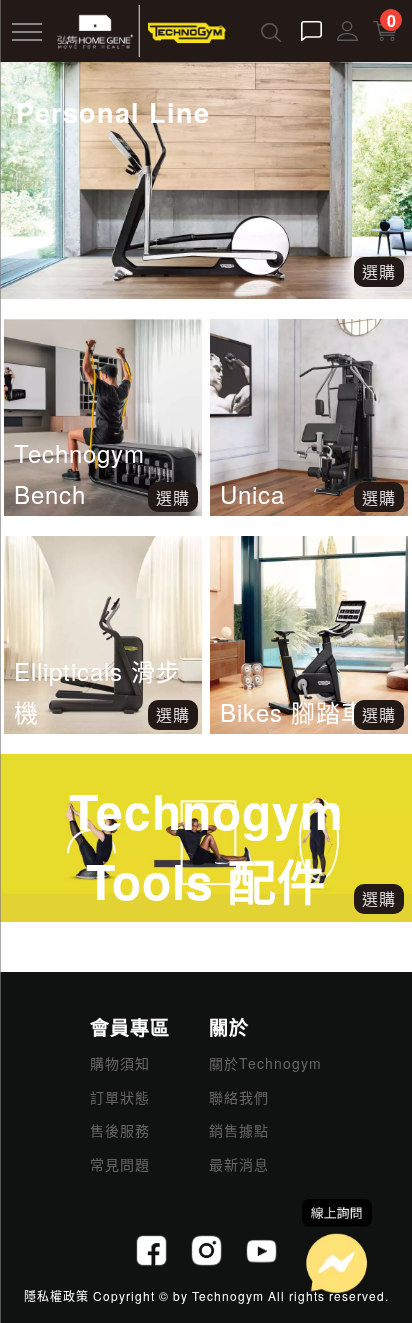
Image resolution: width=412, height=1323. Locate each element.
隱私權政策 (56, 1295)
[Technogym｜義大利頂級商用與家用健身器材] (141, 28)
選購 (173, 497)
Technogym (228, 1295)
